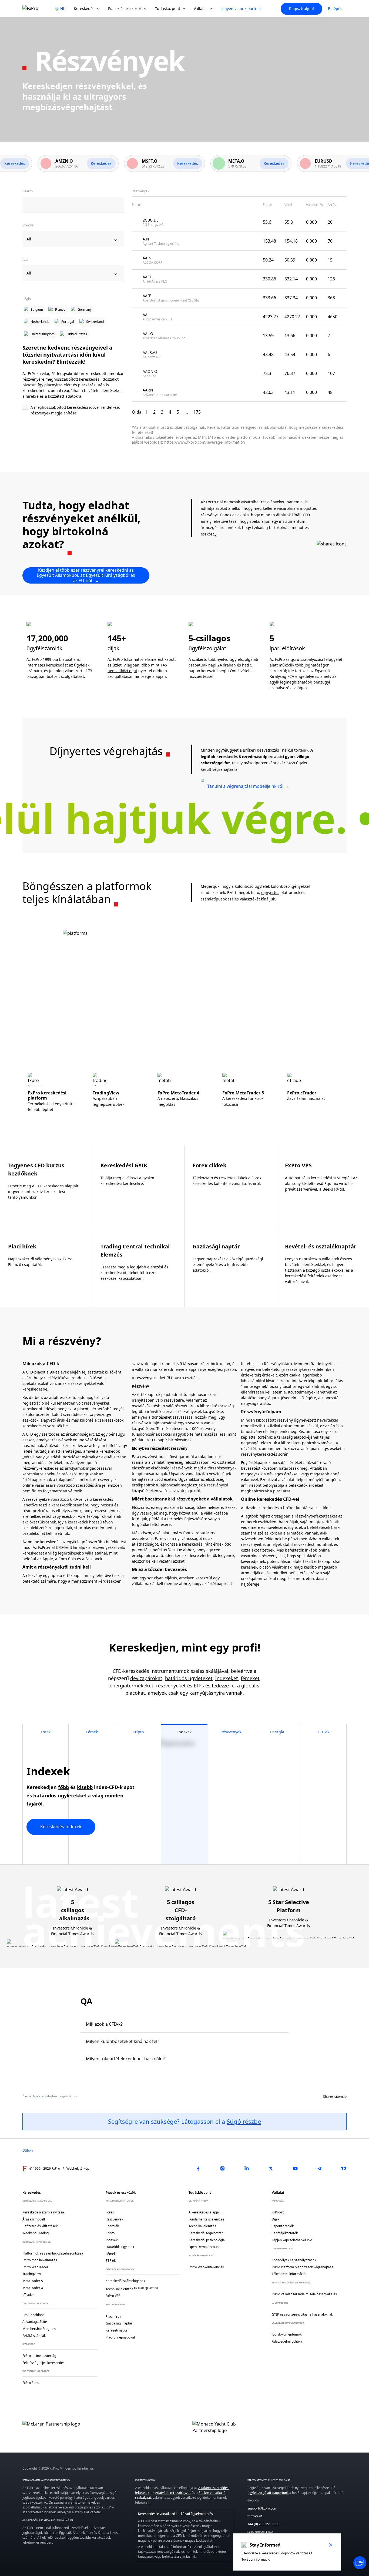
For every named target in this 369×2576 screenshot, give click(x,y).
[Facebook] (198, 2169)
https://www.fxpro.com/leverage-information (205, 442)
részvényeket (171, 1686)
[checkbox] (73, 411)
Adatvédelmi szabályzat (173, 2493)
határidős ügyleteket (189, 1678)
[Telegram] (320, 2169)
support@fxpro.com (262, 2508)
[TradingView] (344, 2169)
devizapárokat (146, 1678)
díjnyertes (270, 892)
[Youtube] (295, 2169)
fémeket (250, 1678)
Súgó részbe (244, 2121)
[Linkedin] (247, 2169)
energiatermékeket (132, 1686)
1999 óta (50, 659)
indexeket (227, 1678)
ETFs (199, 1686)
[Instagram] (222, 2169)
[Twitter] (271, 2169)
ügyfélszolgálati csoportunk (268, 2493)
